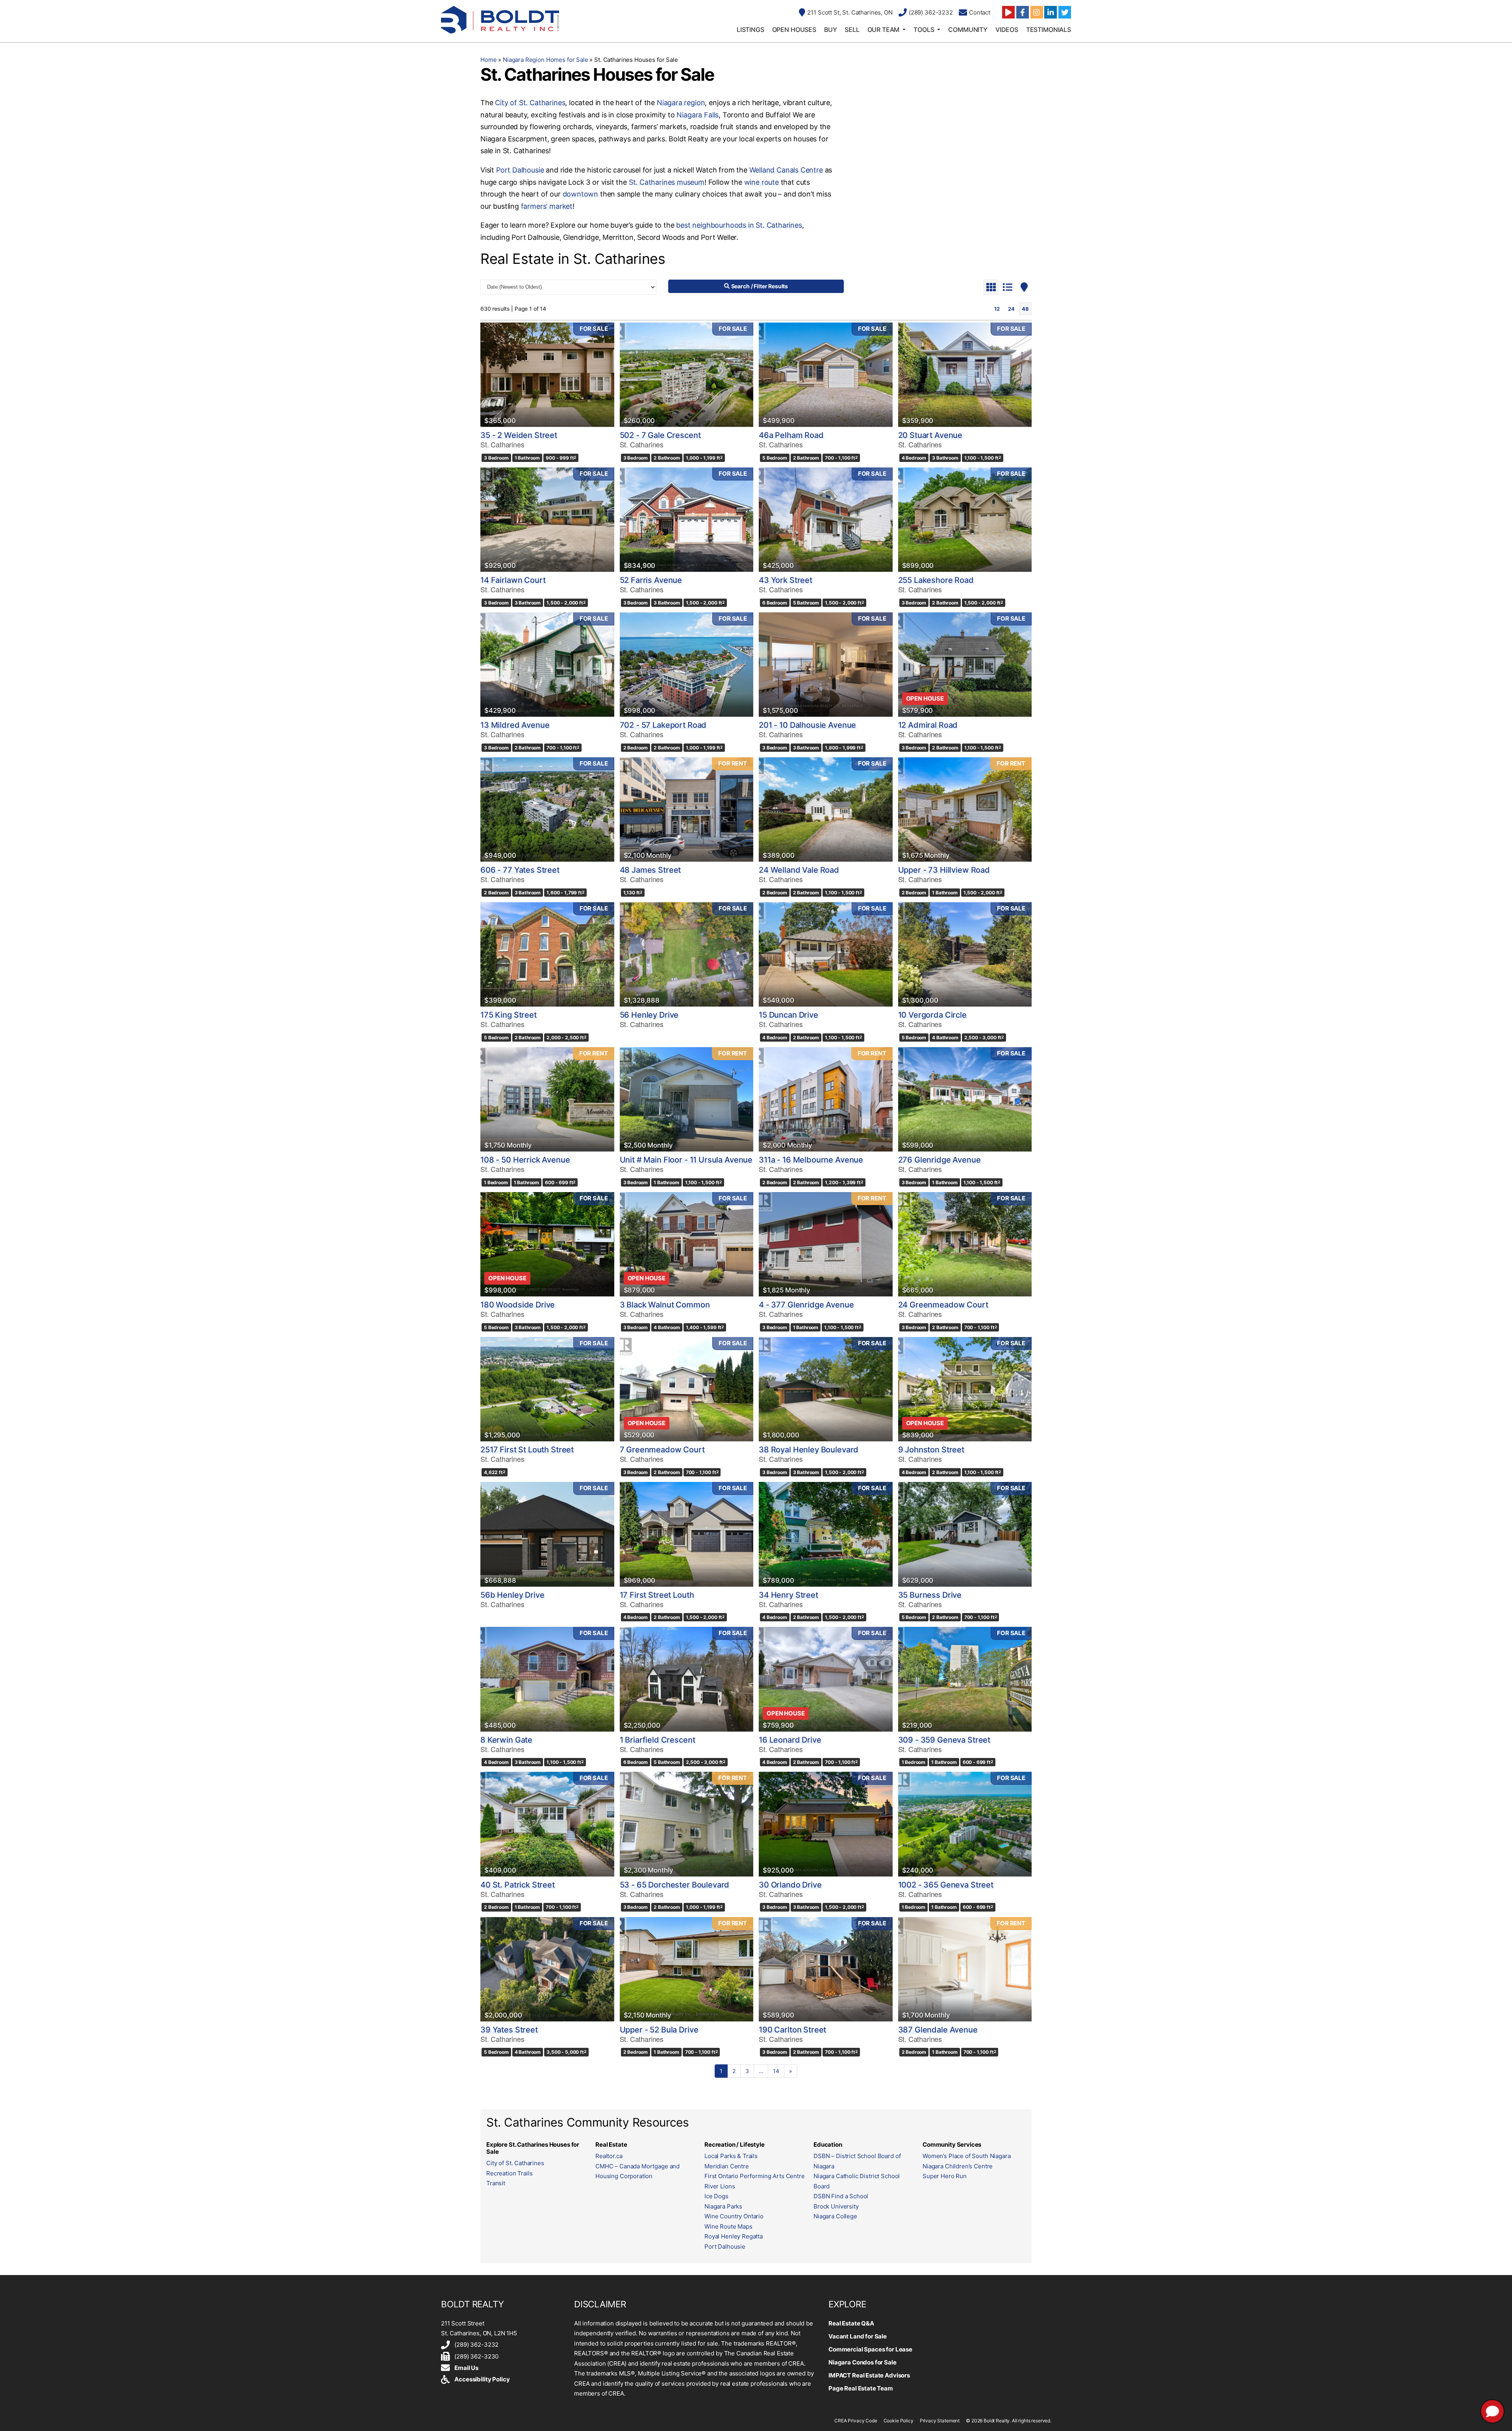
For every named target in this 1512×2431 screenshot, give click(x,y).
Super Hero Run (945, 2176)
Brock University (836, 2206)
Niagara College (835, 2216)
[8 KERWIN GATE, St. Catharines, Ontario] (547, 1679)
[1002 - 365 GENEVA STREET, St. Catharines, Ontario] (965, 1824)
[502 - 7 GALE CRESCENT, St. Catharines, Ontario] (687, 375)
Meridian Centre (727, 2166)
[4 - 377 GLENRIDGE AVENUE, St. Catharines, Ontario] (826, 1244)
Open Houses (794, 30)
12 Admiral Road (928, 725)
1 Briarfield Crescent (658, 1740)
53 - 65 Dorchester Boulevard (675, 1885)
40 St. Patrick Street (518, 1885)
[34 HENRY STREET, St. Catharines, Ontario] (826, 1534)
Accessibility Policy (482, 2379)
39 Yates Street (509, 2030)
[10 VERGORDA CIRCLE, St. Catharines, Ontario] (965, 954)
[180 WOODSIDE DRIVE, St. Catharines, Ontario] (547, 1244)
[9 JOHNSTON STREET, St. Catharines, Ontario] (965, 1389)
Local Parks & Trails (731, 2156)
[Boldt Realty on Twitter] (1065, 12)
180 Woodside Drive (518, 1305)
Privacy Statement (940, 2421)
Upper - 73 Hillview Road (944, 870)
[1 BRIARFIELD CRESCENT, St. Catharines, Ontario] (687, 1679)
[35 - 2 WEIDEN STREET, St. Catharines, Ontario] (547, 375)
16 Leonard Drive (790, 1740)
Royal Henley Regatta (734, 2236)
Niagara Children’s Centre (958, 2166)
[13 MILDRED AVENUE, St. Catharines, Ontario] (547, 665)
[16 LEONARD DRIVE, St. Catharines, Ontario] (826, 1679)
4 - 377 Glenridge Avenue (806, 1305)
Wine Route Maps (728, 2226)
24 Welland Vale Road (799, 870)
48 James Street (650, 870)
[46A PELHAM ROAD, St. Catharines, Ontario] (826, 375)
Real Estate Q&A (851, 2323)
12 (997, 309)
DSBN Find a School (841, 2196)
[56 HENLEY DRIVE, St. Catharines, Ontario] (687, 954)
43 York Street (786, 580)
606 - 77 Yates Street (520, 870)
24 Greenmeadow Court (943, 1305)
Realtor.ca (609, 2156)
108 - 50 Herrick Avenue (525, 1160)
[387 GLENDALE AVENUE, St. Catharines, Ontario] (965, 1969)
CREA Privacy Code (856, 2421)
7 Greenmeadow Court (662, 1450)
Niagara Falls (698, 115)
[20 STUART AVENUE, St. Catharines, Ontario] (965, 375)
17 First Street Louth (657, 1595)
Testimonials (1049, 30)
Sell (852, 30)
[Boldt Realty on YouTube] (1008, 12)
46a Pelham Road (791, 435)
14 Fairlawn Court (513, 580)
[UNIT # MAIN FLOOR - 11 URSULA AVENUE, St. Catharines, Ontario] (687, 1099)
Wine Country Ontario (734, 2216)
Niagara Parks (723, 2206)
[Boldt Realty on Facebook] (1023, 12)
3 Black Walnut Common (665, 1305)
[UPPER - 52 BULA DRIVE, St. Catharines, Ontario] (687, 1969)
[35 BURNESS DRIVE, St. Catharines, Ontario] (965, 1534)
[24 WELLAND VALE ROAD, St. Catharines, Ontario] (826, 809)
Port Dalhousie (520, 170)
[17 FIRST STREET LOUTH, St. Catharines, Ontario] (687, 1534)
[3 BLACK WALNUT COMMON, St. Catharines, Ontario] (687, 1244)
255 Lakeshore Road (936, 580)
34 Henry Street (788, 1595)
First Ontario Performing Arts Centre (755, 2176)
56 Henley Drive (649, 1015)
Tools (924, 30)
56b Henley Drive (512, 1595)
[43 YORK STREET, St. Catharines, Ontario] (826, 520)
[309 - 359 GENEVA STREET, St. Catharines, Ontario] (965, 1679)
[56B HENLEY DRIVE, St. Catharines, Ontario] (547, 1534)
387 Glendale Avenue (938, 2030)
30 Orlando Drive (790, 1885)
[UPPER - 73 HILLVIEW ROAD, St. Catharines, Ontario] (965, 809)
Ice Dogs (716, 2196)
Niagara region (681, 103)
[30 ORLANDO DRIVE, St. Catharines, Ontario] (826, 1824)
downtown (581, 194)
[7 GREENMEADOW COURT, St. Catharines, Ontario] (687, 1389)
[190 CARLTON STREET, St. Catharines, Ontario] (826, 1969)
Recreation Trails (509, 2173)
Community (968, 30)
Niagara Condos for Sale (863, 2362)
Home (488, 60)
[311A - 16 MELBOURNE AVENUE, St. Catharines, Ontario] (826, 1099)
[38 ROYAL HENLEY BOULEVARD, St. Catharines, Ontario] (826, 1389)
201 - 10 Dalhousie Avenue (807, 725)
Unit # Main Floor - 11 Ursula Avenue (686, 1160)
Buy (831, 30)
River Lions (720, 2186)
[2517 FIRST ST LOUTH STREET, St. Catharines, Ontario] (547, 1389)
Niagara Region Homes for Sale (546, 60)
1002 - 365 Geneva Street (946, 1885)
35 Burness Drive (930, 1595)
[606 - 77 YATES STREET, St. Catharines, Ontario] (547, 809)
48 (1025, 309)
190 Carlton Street (792, 2030)
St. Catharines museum (667, 182)
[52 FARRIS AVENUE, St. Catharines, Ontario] (687, 520)
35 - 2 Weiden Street (519, 435)
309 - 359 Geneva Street (944, 1740)
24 (1011, 309)
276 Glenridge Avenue (939, 1160)
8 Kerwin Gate (506, 1740)
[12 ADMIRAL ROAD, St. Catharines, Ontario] (965, 665)
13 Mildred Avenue (515, 725)
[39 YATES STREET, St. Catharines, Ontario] (547, 1969)
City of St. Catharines (530, 103)
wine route (762, 182)
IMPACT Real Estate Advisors (869, 2375)
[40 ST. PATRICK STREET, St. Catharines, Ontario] (547, 1824)
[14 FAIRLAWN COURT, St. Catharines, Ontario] (547, 520)
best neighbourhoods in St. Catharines (739, 225)
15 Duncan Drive (788, 1015)
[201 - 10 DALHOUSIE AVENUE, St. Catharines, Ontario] (826, 665)
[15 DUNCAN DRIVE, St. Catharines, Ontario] (826, 954)
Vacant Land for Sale (858, 2336)
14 (776, 2071)
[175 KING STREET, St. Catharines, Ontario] (547, 954)
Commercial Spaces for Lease (870, 2349)
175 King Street (509, 1015)
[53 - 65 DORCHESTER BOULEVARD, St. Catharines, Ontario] (687, 1824)
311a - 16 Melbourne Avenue (811, 1160)
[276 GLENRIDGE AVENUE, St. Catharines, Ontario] (965, 1099)
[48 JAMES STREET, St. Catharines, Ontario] (687, 809)
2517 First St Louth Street (527, 1450)
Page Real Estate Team (861, 2388)
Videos (1007, 30)
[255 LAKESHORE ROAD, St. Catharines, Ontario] (965, 520)
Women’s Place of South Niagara (967, 2156)
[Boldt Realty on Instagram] (1037, 12)
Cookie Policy (899, 2421)
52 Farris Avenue (651, 580)
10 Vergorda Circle (932, 1015)
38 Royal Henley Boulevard (809, 1450)
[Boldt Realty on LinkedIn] (1051, 12)
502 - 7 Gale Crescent (660, 435)
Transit (496, 2183)
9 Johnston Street (931, 1450)
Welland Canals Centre (786, 170)
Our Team (884, 30)
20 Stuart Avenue (930, 435)
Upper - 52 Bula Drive (659, 2030)
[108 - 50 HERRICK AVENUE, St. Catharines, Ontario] (547, 1099)
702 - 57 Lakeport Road (663, 725)
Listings (750, 30)
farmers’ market (547, 206)
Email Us (466, 2368)
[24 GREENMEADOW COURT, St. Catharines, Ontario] (965, 1244)
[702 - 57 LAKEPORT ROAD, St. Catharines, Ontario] (687, 665)
